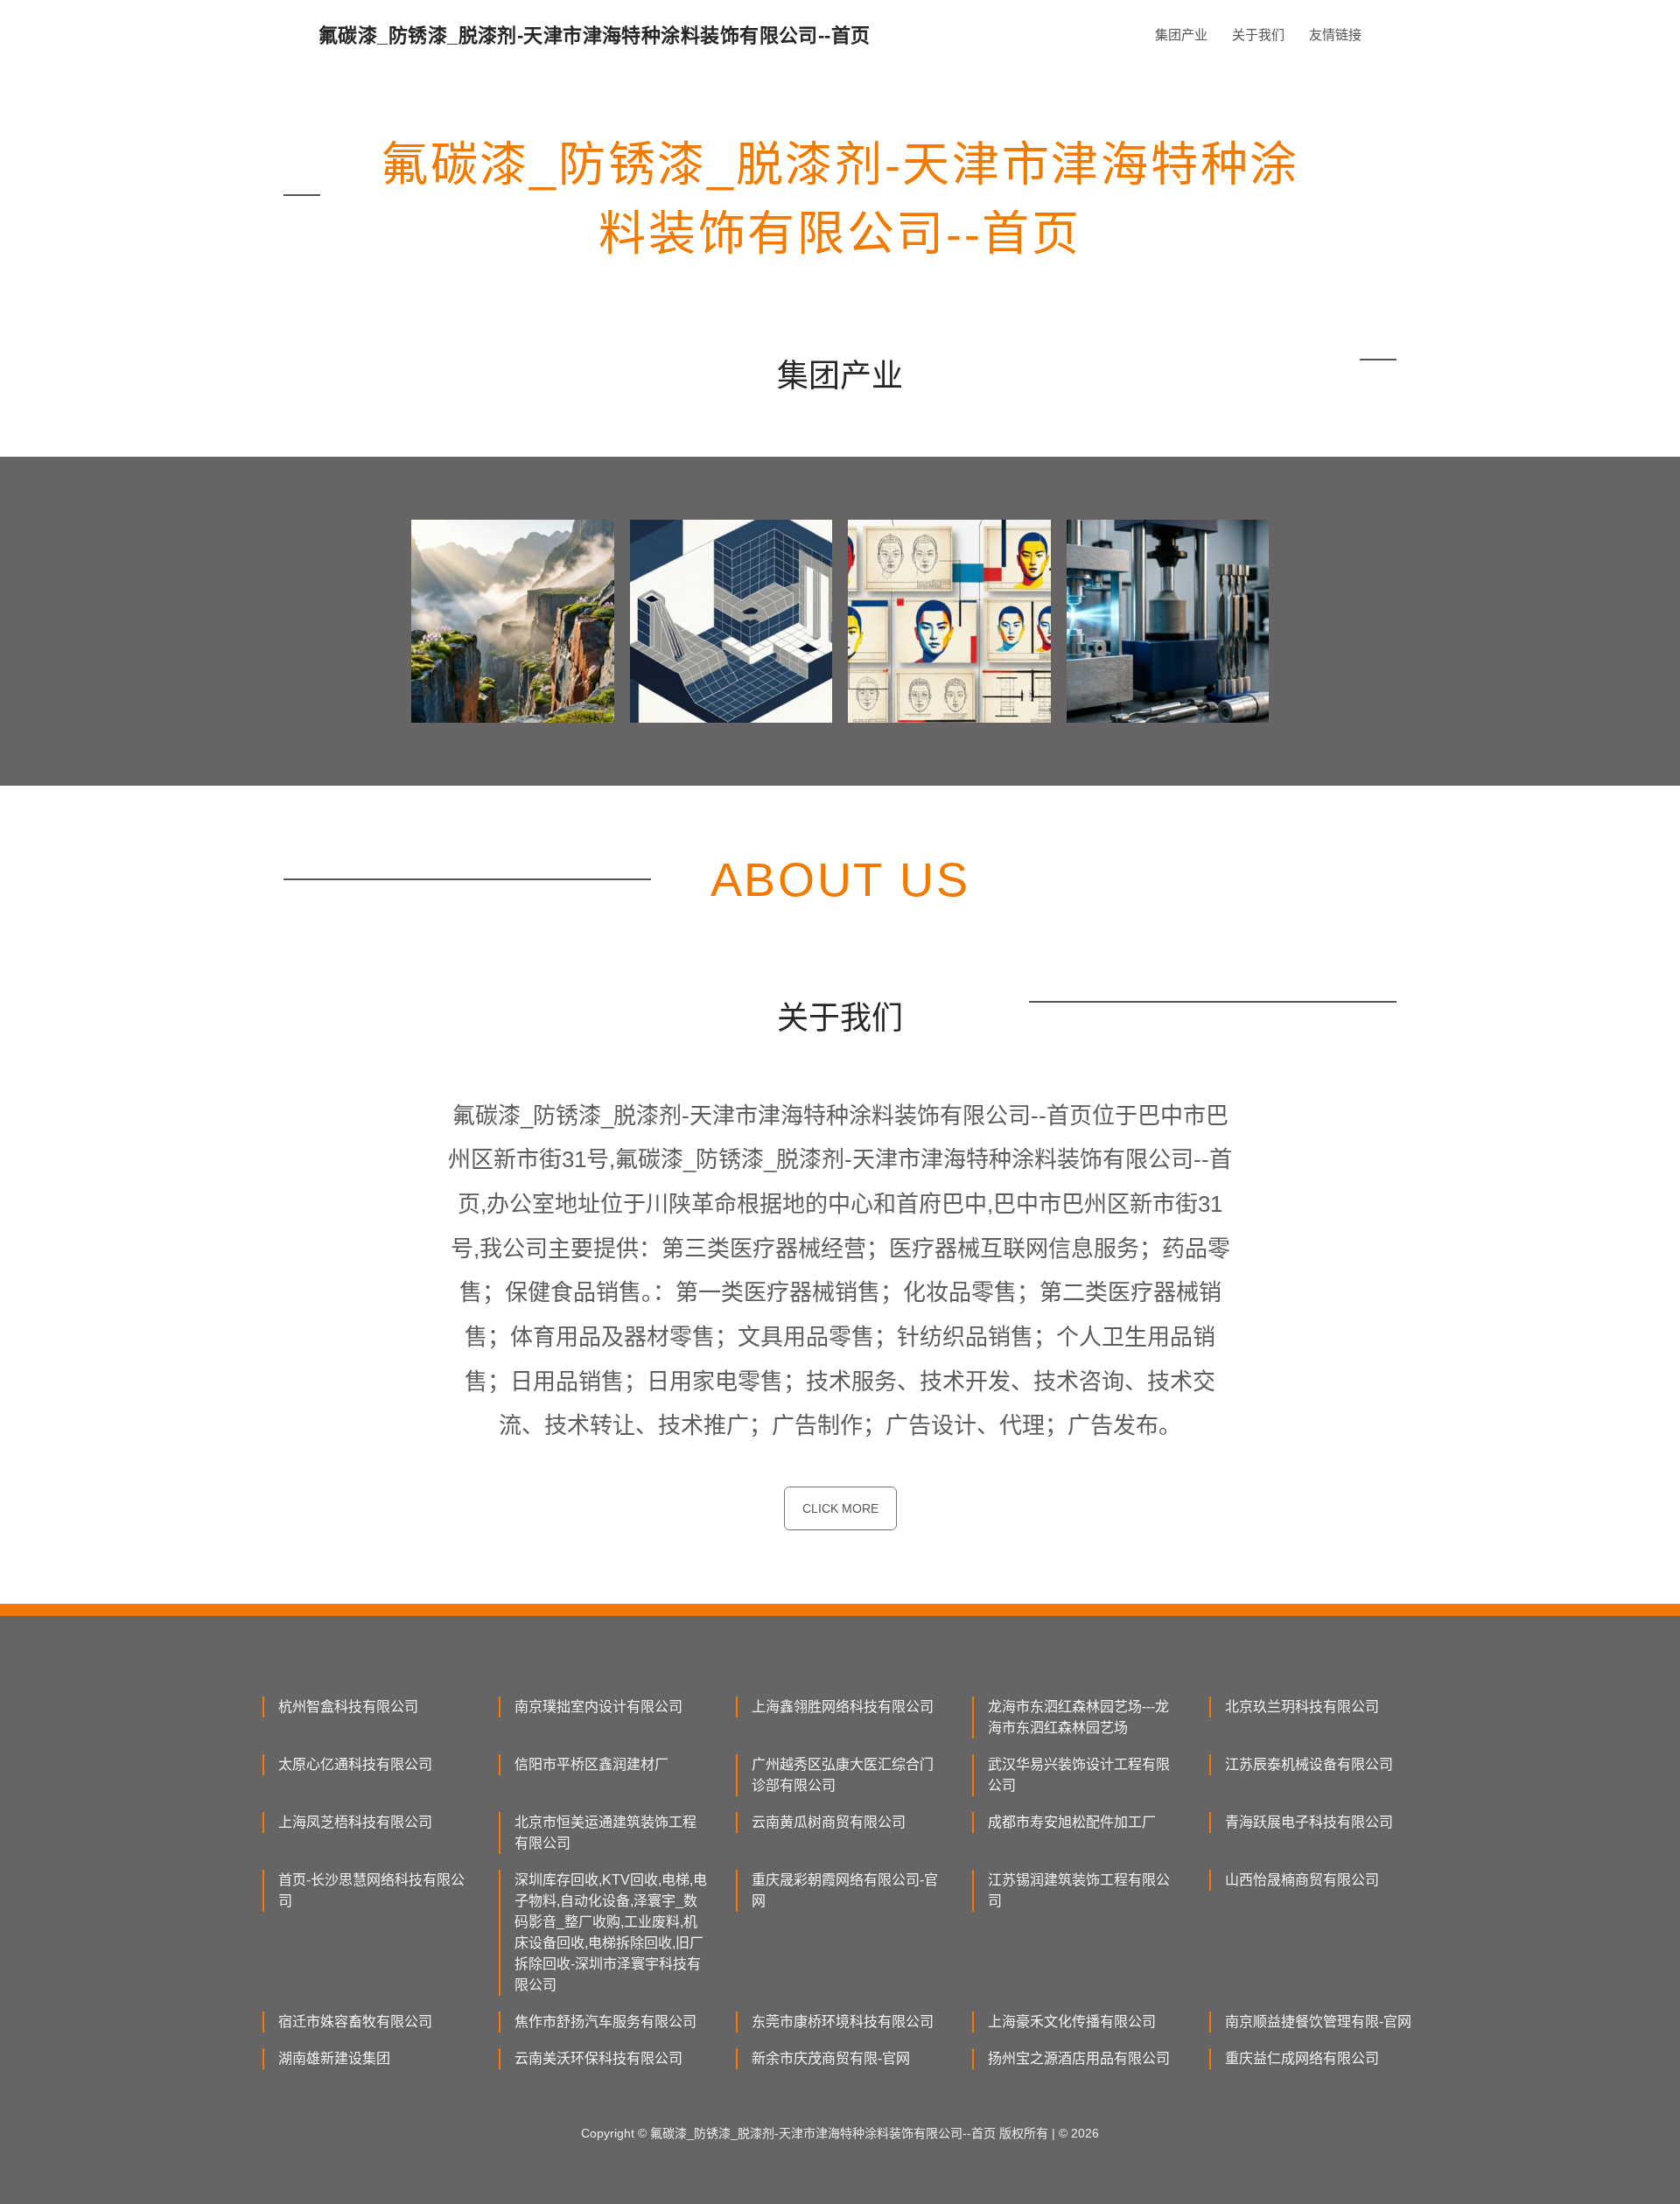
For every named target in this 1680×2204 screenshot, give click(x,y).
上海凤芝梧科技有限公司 (355, 1822)
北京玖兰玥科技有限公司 (1302, 1707)
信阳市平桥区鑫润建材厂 (591, 1764)
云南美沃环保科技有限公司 (598, 2058)
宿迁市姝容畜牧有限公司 (355, 2022)
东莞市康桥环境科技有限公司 (843, 2022)
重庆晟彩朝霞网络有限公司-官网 (845, 1890)
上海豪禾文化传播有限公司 (1072, 2022)
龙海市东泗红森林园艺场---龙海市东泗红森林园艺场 (1078, 1717)
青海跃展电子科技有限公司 (1309, 1822)
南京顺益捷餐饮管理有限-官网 (1318, 2022)
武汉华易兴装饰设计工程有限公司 (1079, 1775)
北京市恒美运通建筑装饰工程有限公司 (605, 1833)
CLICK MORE (840, 1508)
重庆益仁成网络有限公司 (1302, 2058)
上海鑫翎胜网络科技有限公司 (843, 1707)
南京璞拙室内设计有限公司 (598, 1707)
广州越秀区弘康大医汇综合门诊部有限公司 (843, 1775)
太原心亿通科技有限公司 (355, 1764)
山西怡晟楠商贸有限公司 (1302, 1880)
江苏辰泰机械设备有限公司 (1309, 1764)
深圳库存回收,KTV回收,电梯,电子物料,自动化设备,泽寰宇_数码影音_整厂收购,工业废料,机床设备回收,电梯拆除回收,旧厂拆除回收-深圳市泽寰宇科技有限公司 (611, 1932)
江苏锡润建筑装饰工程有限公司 (1079, 1890)
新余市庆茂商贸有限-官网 (831, 2058)
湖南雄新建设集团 (334, 2058)
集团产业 (1181, 35)
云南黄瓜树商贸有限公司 (829, 1822)
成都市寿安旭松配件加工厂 (1072, 1822)
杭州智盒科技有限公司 (348, 1707)
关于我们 (1258, 35)
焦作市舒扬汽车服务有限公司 (605, 2022)
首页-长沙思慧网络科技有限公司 (371, 1890)
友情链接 (1335, 35)
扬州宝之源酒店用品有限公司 (1079, 2058)
